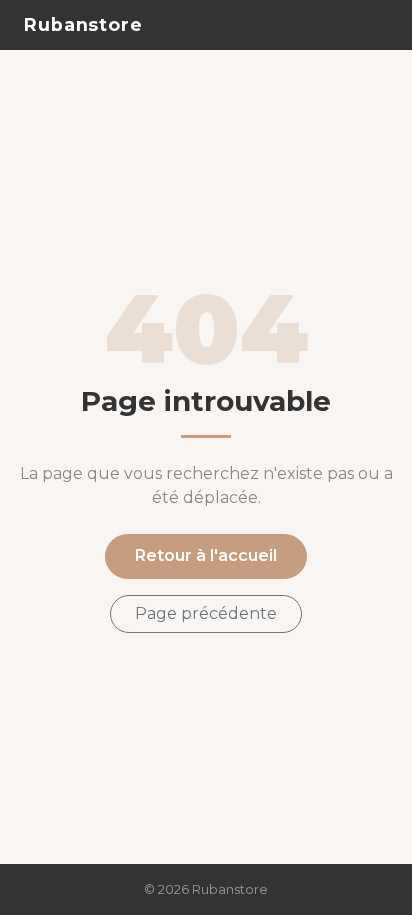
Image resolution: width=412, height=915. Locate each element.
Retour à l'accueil (206, 555)
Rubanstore (83, 24)
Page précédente (206, 613)
